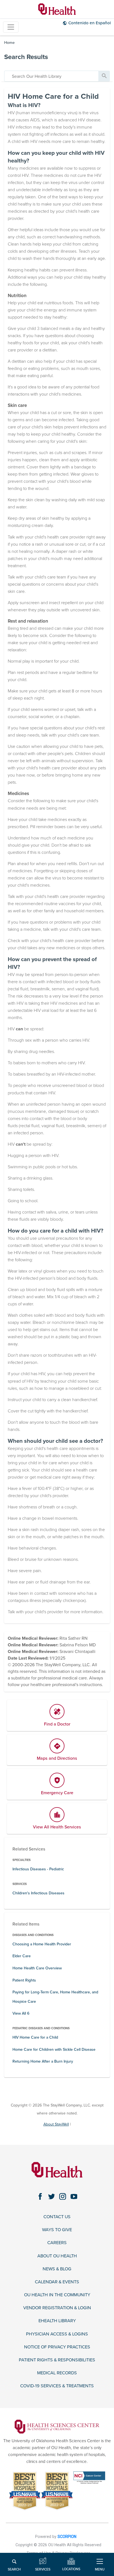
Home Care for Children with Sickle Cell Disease (54, 2050)
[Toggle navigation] (11, 27)
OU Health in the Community (57, 2295)
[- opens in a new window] (57, 2426)
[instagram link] (63, 2197)
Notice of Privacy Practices (57, 2347)
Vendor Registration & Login (57, 2308)
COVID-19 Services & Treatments (57, 2386)
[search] (51, 76)
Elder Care (22, 1956)
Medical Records (57, 2373)
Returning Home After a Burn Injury (43, 2061)
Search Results (26, 57)
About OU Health (57, 2256)
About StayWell (56, 2124)
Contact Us (57, 2217)
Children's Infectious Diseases (38, 1893)
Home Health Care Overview (37, 1968)
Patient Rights (24, 1980)
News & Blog (57, 2269)
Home (9, 43)
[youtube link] (74, 2197)
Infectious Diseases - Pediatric (38, 1869)
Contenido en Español (90, 23)
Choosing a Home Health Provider (42, 1944)
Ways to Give (57, 2230)
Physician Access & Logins (57, 2334)
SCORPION (67, 2537)
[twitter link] (52, 2197)
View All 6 (21, 2013)
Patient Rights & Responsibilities (57, 2360)
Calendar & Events (57, 2282)
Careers (57, 2243)
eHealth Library (57, 2321)
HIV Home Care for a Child (35, 2037)
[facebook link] (40, 2197)
